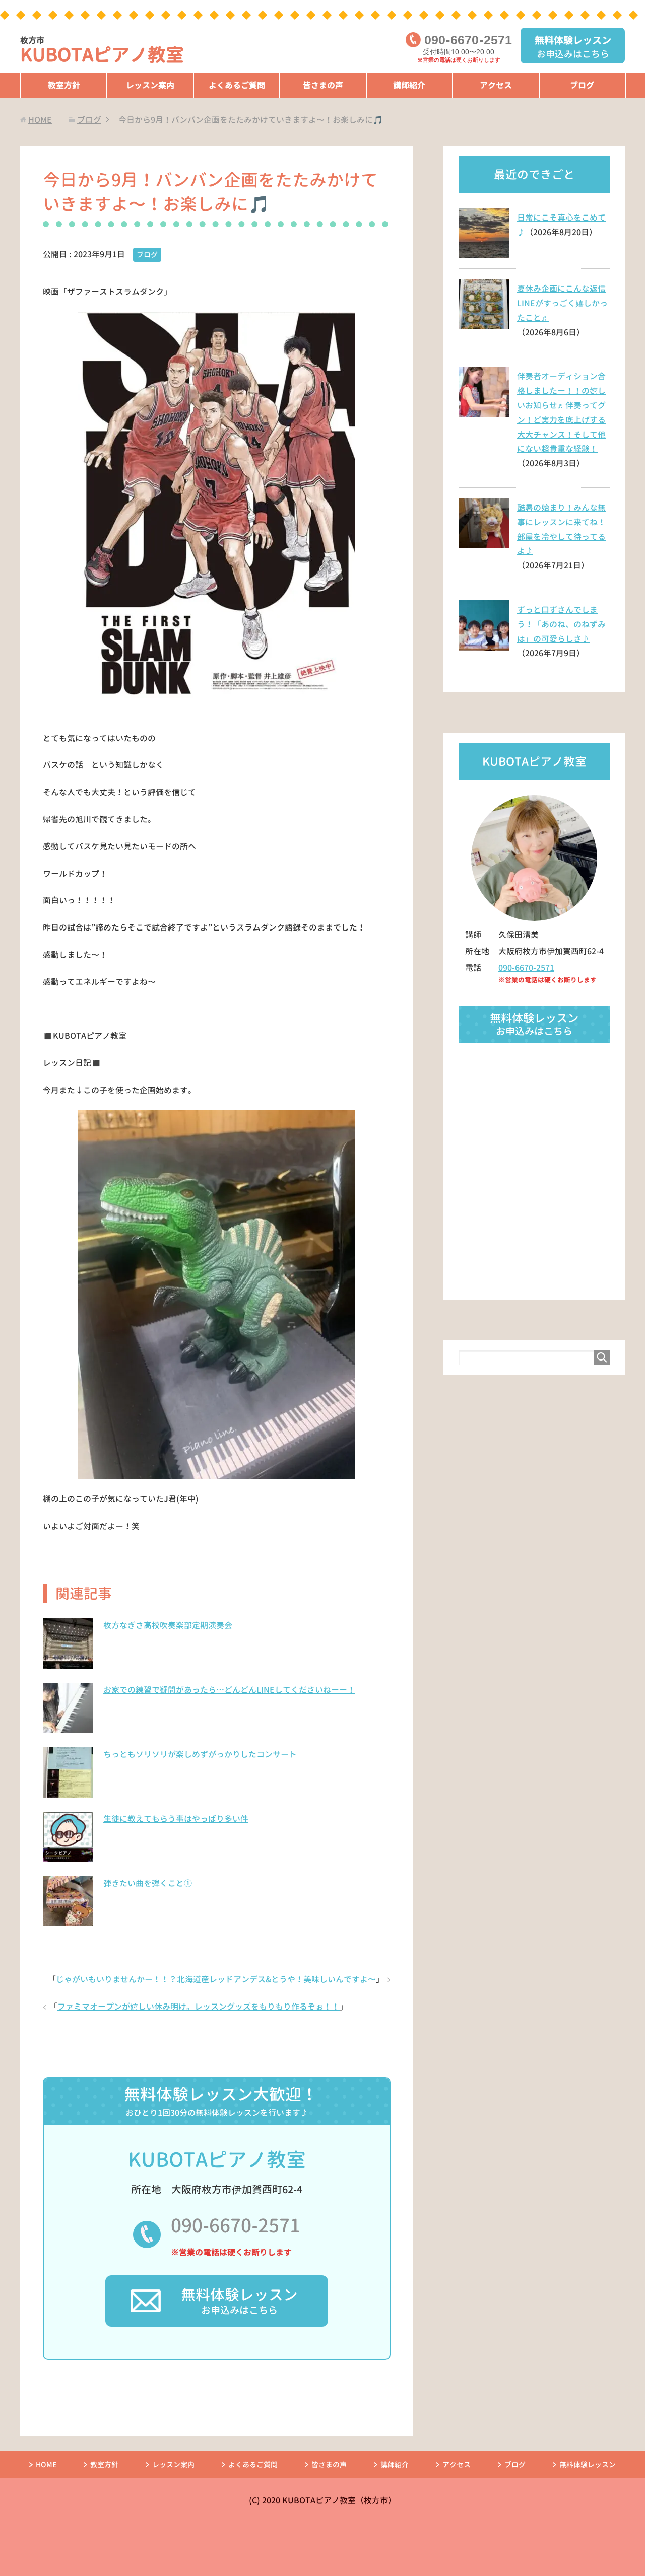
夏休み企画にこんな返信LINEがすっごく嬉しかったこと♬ (562, 303)
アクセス (496, 85)
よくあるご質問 (237, 85)
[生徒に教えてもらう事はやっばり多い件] (68, 1856)
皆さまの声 (323, 85)
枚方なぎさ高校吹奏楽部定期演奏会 (168, 1625)
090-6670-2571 (236, 2225)
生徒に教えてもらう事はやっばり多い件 (176, 1819)
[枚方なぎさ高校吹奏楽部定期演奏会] (68, 1663)
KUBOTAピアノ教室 (102, 51)
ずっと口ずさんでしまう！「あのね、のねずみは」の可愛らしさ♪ (561, 624)
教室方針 (64, 85)
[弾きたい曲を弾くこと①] (68, 1921)
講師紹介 (409, 85)
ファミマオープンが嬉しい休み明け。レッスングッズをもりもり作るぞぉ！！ (199, 2007)
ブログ (582, 85)
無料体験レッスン (588, 2464)
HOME (46, 2464)
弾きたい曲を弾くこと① (148, 1883)
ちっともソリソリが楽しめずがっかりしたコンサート (200, 1754)
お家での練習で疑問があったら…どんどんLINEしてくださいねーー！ (229, 1690)
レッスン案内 (150, 85)
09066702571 (468, 40)
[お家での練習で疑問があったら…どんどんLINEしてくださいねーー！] (68, 1728)
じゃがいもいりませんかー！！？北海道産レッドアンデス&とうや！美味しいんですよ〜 (216, 1979)
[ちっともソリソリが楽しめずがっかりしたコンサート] (68, 1792)
